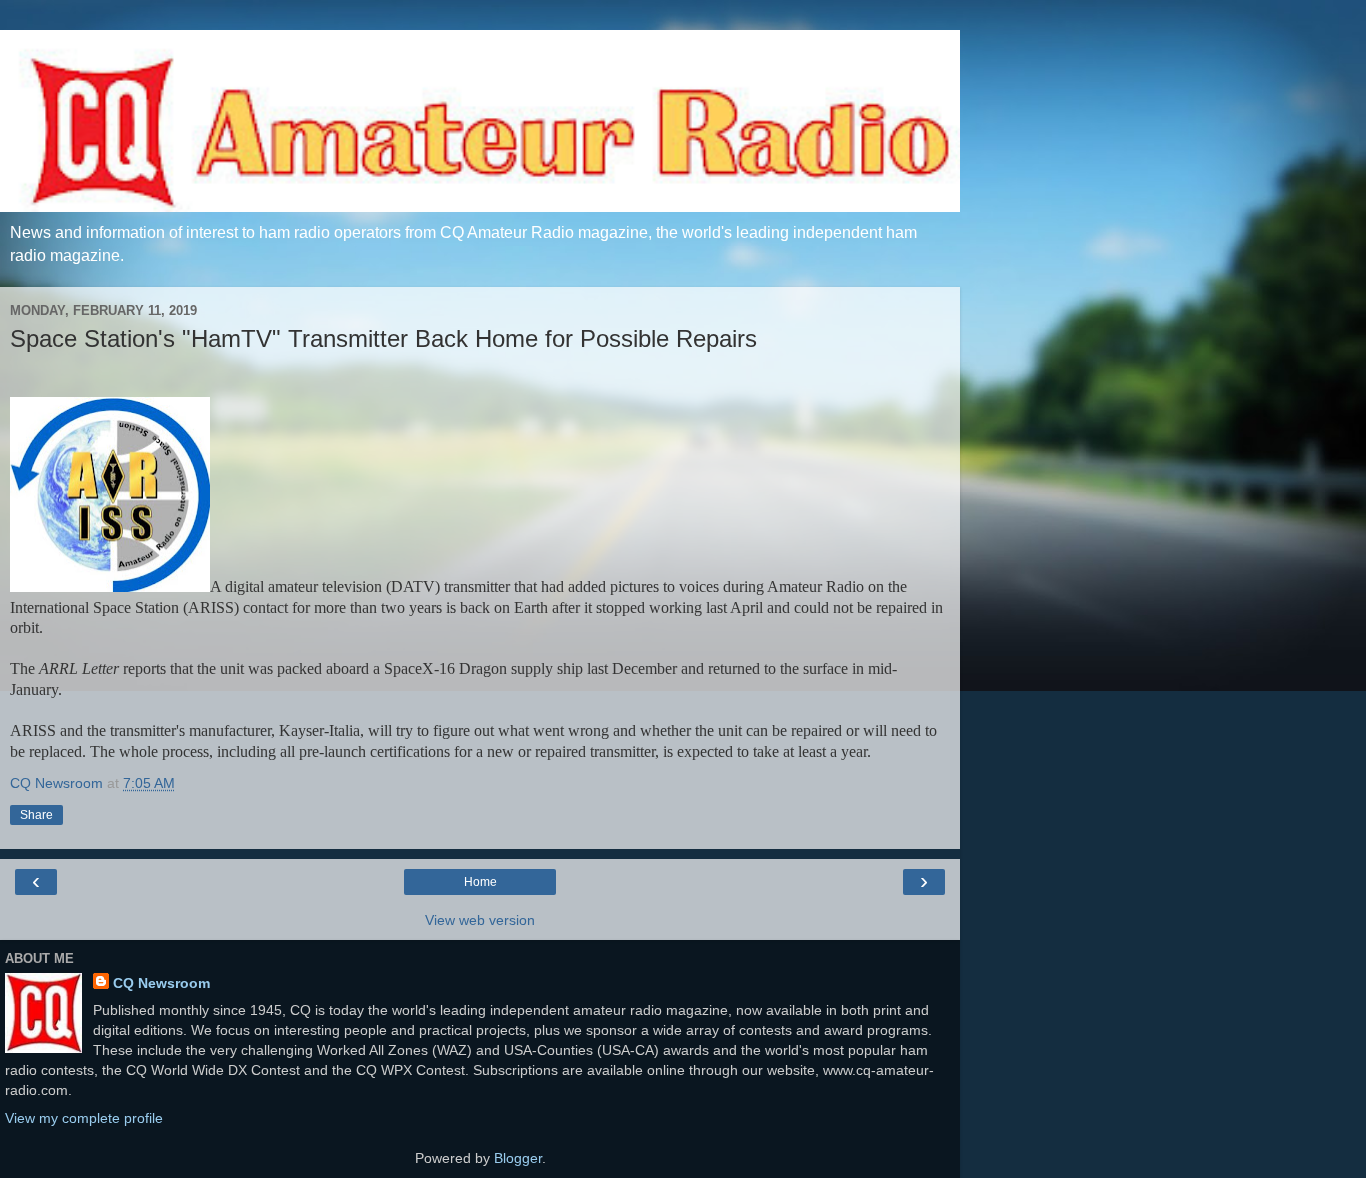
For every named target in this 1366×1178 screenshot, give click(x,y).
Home (480, 882)
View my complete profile (84, 1118)
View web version (480, 920)
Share (36, 815)
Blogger (518, 1158)
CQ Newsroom (161, 983)
